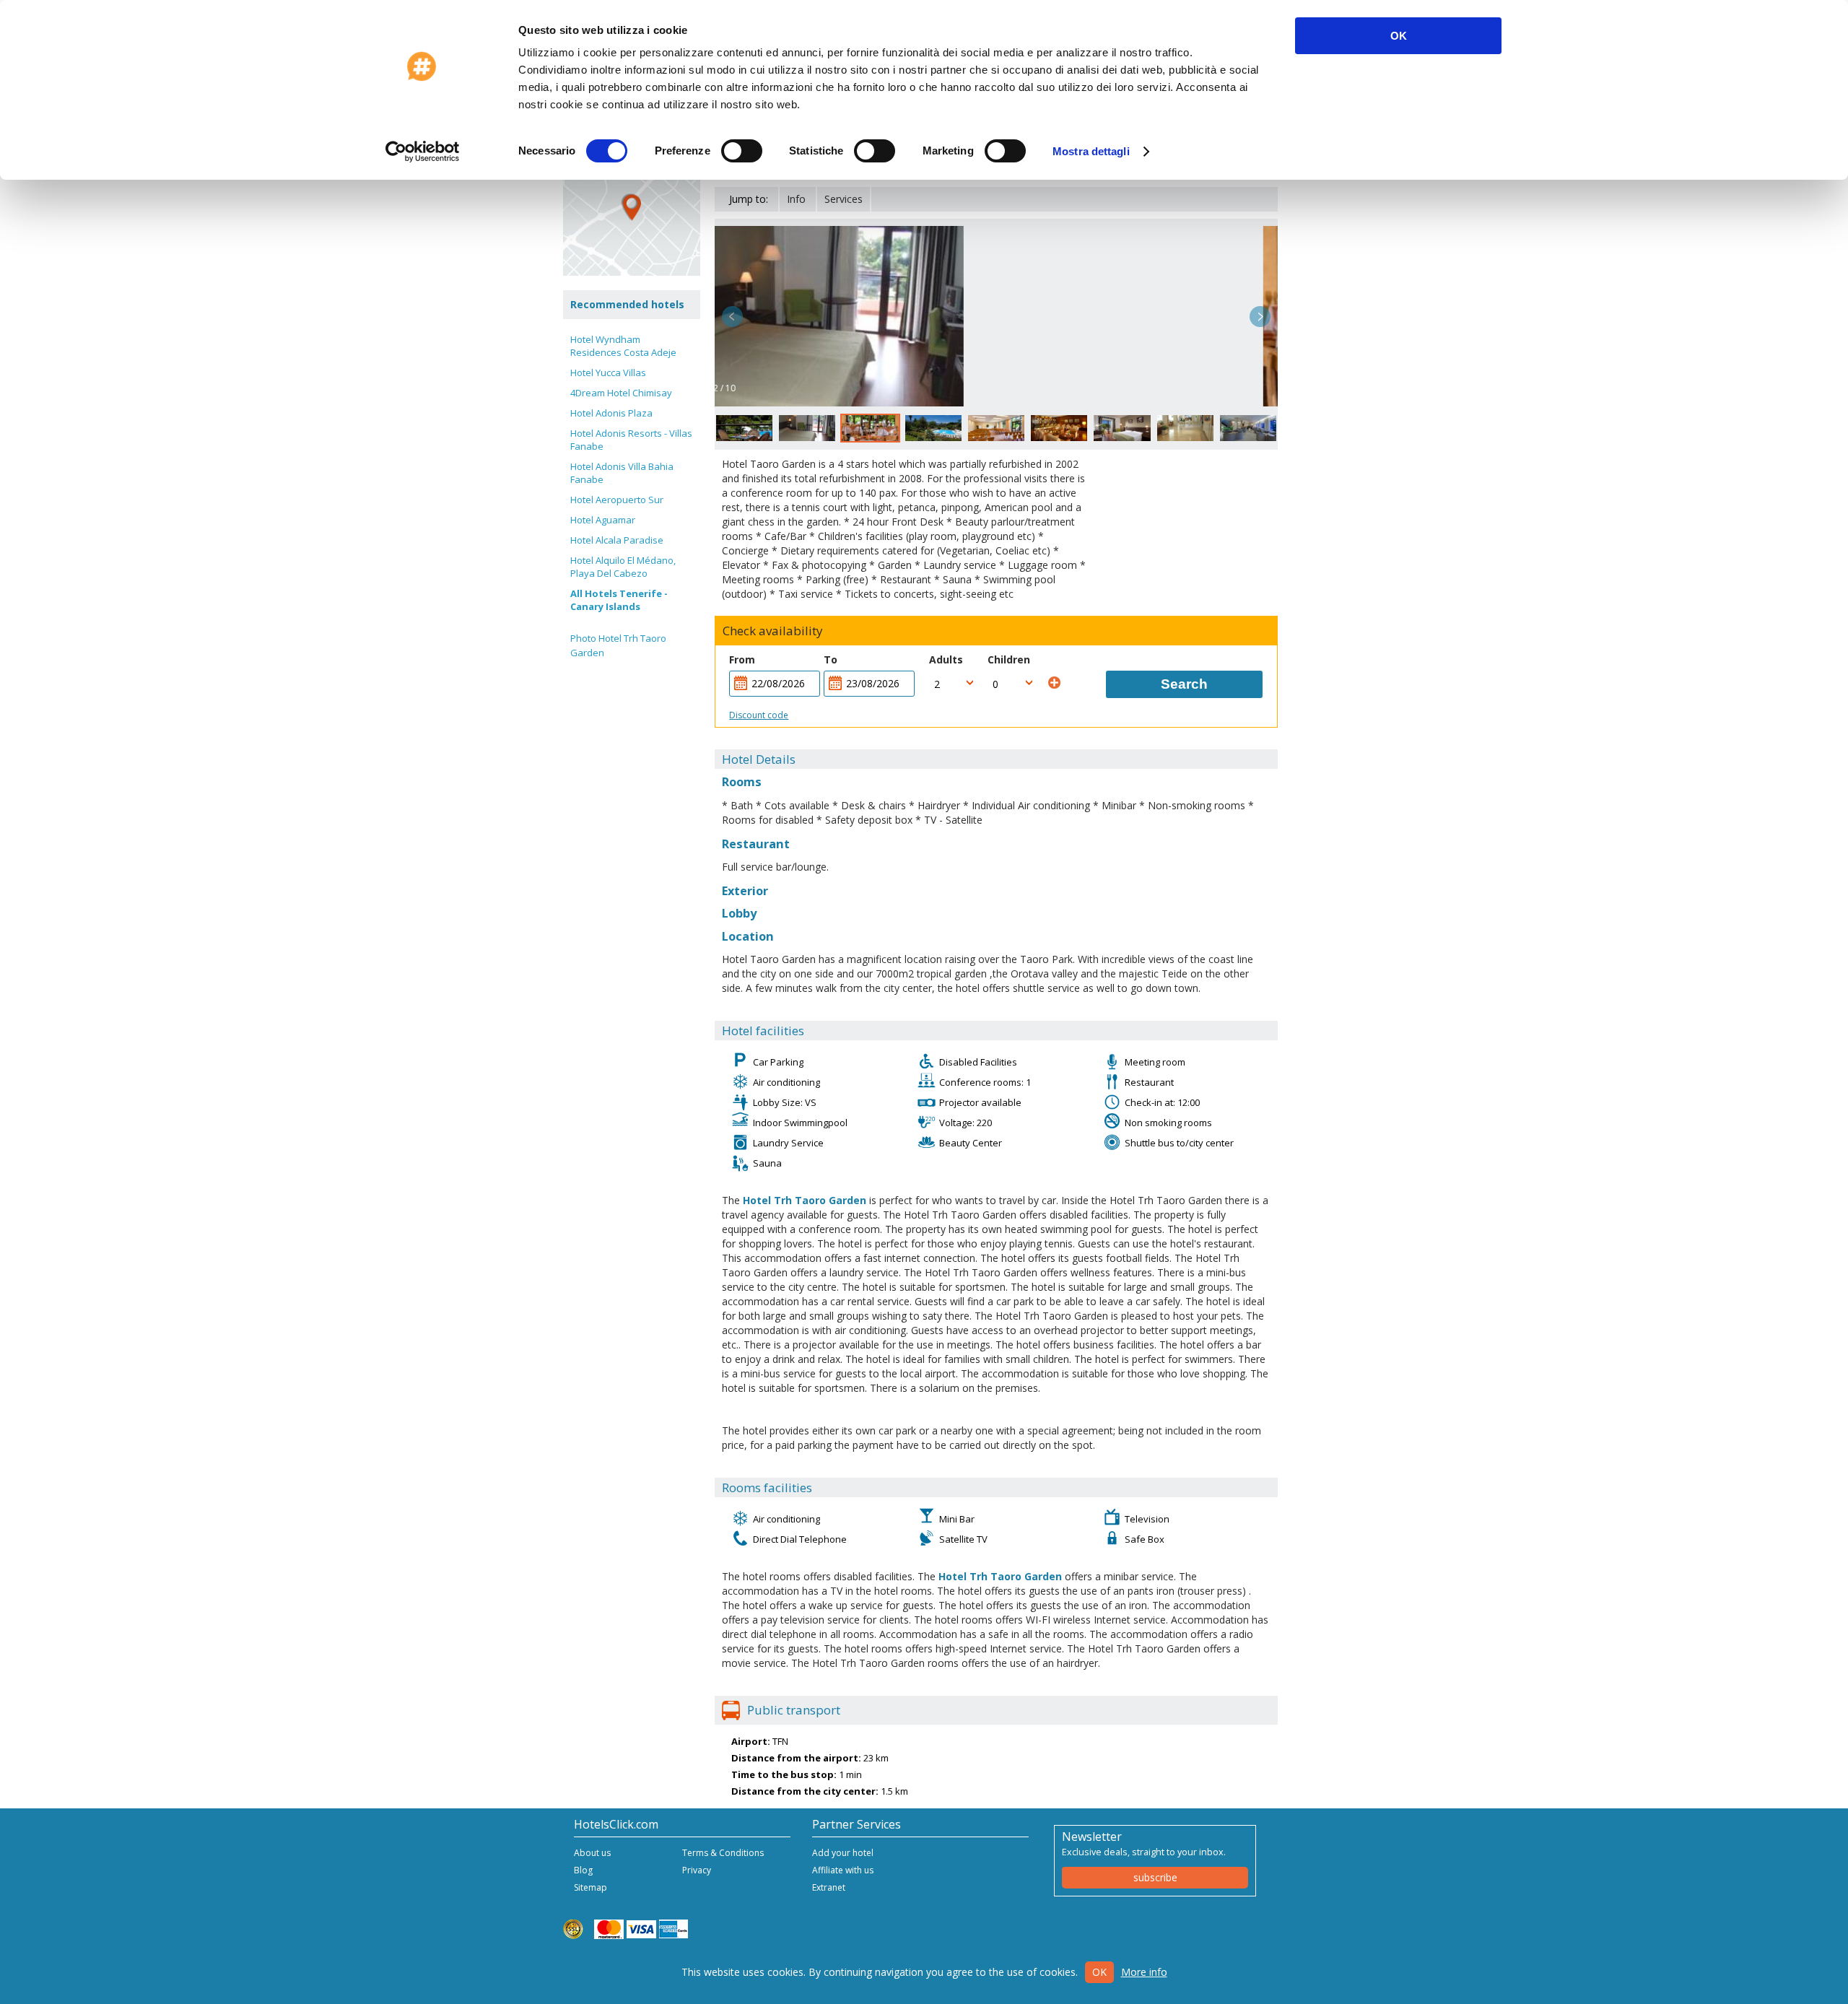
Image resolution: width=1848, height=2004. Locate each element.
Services (844, 199)
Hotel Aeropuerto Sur (617, 500)
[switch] (742, 151)
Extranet (829, 1887)
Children (1009, 659)
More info (1144, 1972)
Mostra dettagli (1091, 151)
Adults (946, 659)
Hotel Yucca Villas (608, 373)
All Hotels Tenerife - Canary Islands (619, 600)
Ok (1099, 1972)
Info (796, 199)
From (742, 659)
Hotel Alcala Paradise (617, 540)
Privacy (697, 1870)
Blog (583, 1870)
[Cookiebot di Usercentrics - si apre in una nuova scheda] (423, 152)
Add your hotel (843, 1853)
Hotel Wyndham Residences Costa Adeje (623, 346)
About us (592, 1853)
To (831, 659)
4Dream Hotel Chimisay (621, 393)
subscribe (1155, 1877)
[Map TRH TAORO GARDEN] (632, 207)
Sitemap (590, 1887)
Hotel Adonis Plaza (611, 413)
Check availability (773, 631)
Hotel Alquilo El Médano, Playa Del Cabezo (623, 567)
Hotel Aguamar (603, 520)
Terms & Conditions (723, 1853)
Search (1184, 684)
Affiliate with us (843, 1870)
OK (1399, 36)
